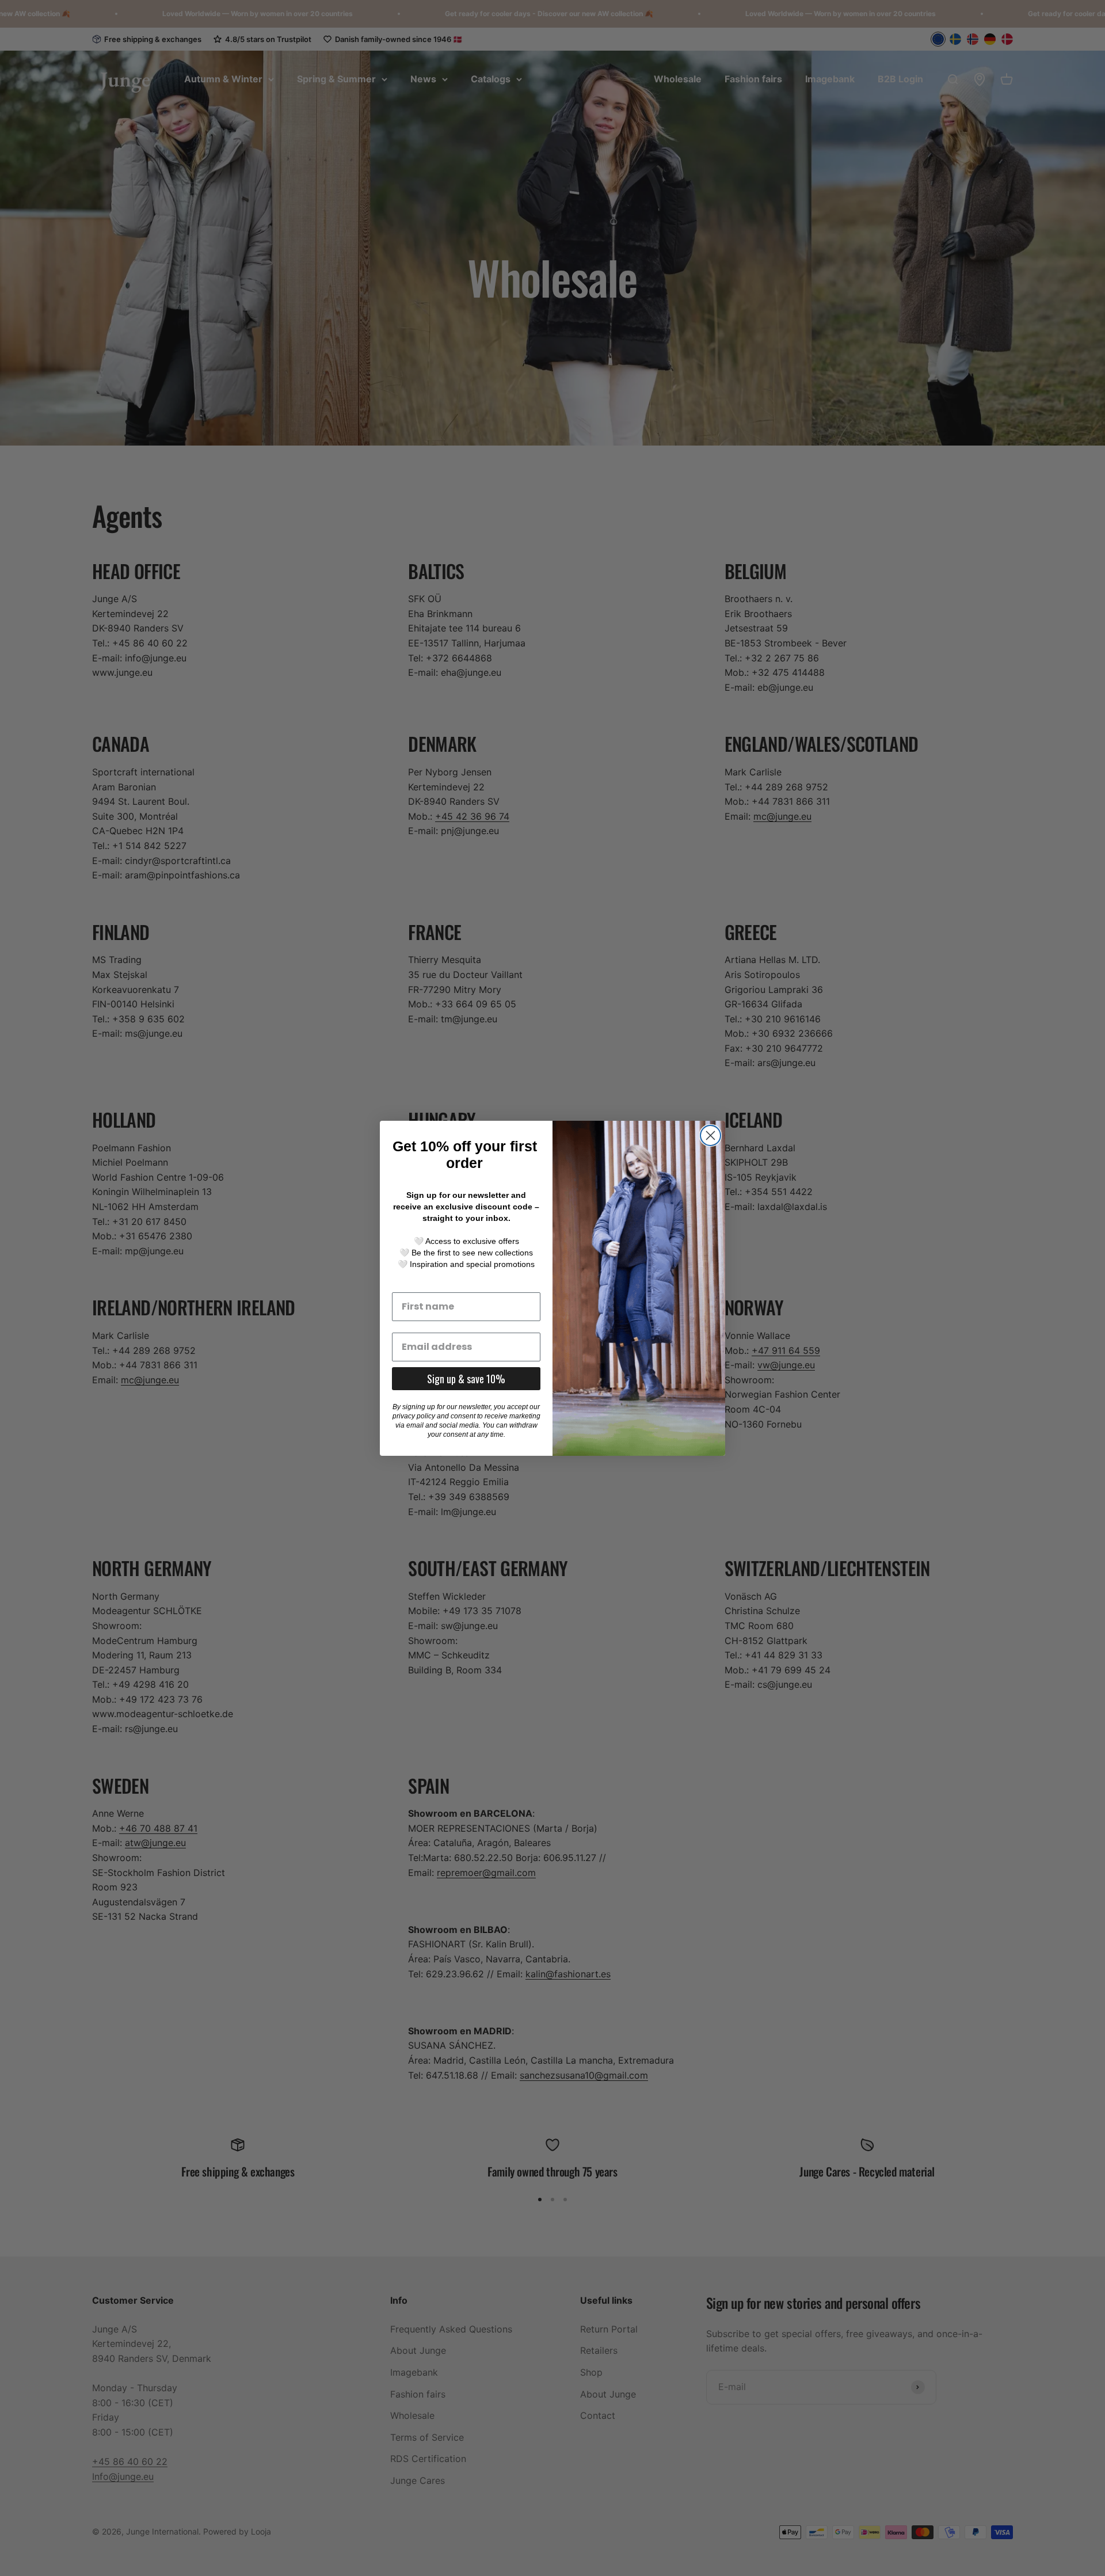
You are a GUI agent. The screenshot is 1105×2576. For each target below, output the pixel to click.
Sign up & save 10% (466, 1379)
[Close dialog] (710, 1135)
